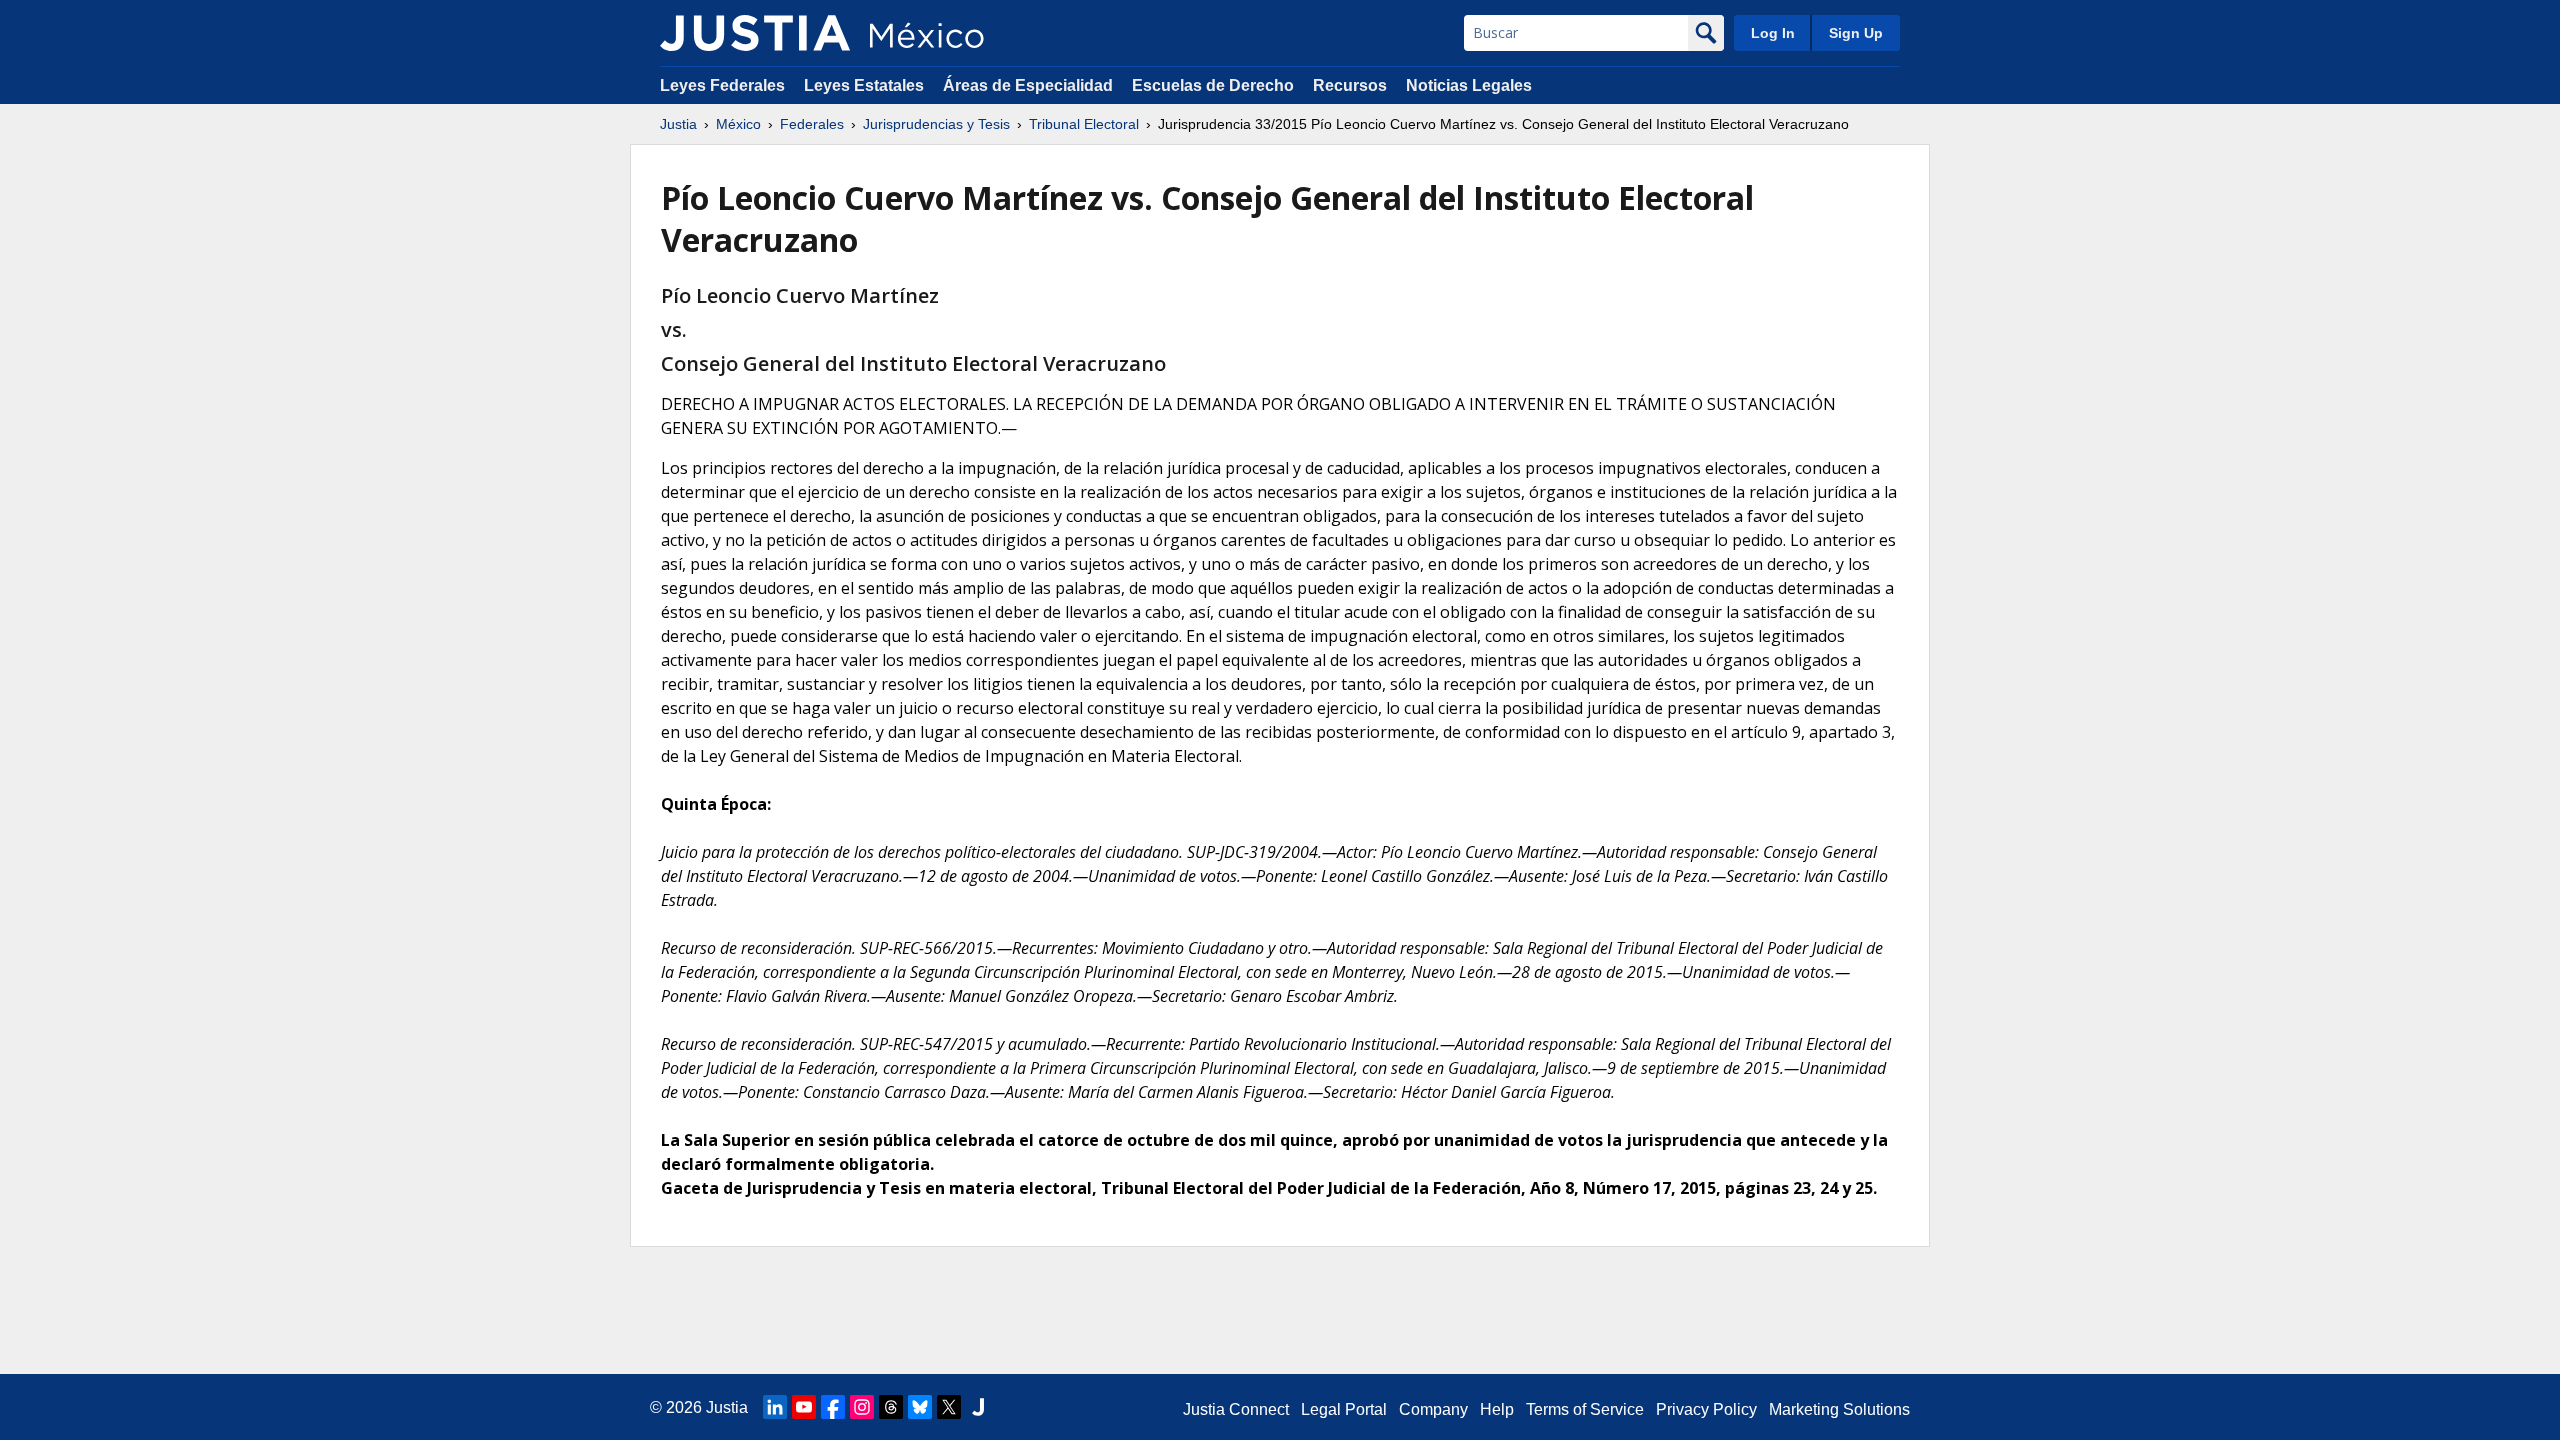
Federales (812, 124)
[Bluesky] (920, 1407)
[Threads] (891, 1407)
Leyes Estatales (864, 85)
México (738, 124)
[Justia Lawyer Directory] (978, 1407)
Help (1497, 1409)
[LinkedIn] (775, 1407)
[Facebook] (833, 1407)
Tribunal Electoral (1084, 124)
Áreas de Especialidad (1028, 85)
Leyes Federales (722, 85)
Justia (678, 124)
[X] (949, 1407)
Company (1433, 1409)
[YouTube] (804, 1407)
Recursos (1350, 85)
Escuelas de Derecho (1213, 85)
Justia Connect (1236, 1409)
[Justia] (755, 33)
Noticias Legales (1469, 85)
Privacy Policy (1706, 1409)
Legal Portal (1344, 1409)
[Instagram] (862, 1407)
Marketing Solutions (1839, 1409)
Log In (1773, 33)
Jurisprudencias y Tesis (936, 124)
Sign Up (1856, 33)
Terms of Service (1585, 1409)
